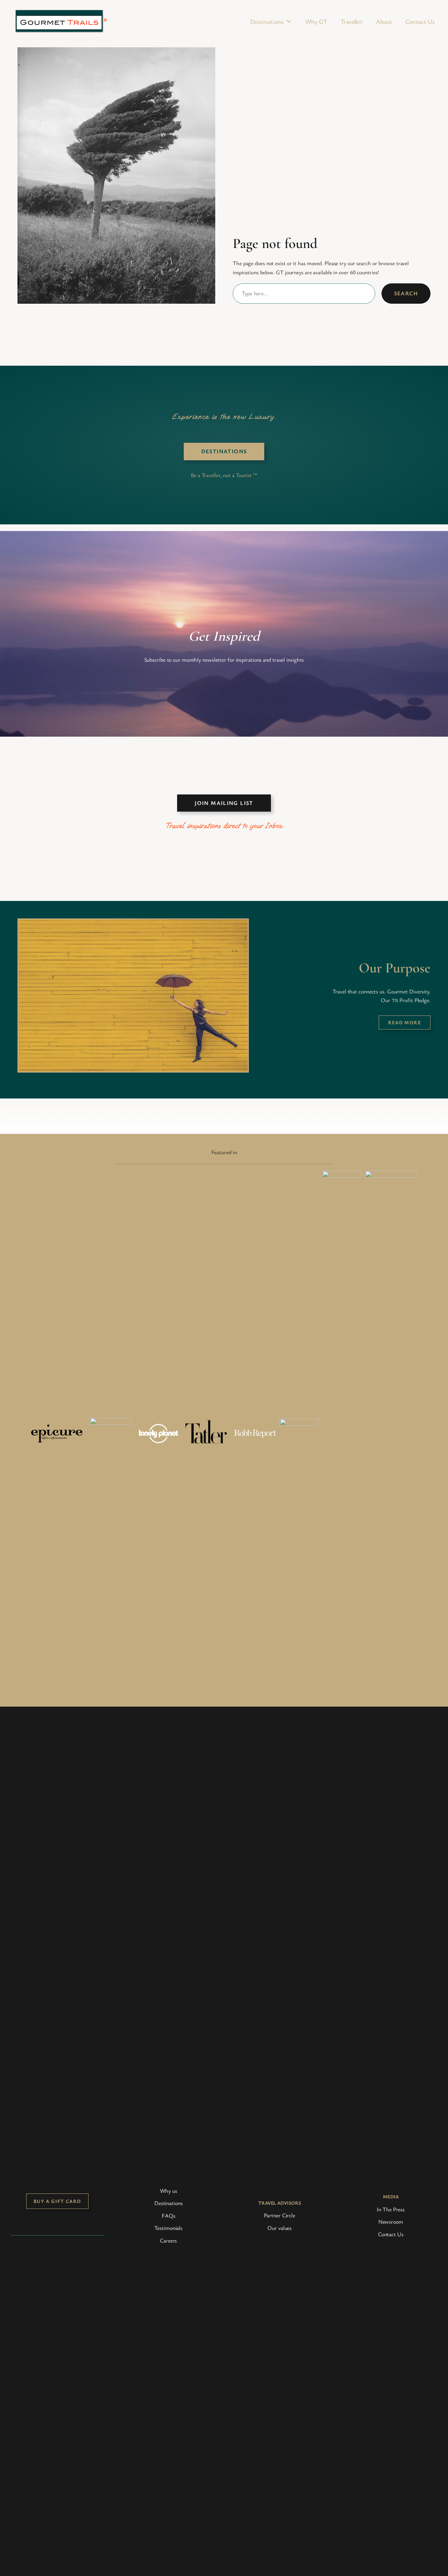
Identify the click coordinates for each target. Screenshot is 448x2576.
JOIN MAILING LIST (224, 803)
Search (406, 293)
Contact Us (420, 21)
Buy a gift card (57, 2201)
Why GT (316, 21)
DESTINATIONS (224, 451)
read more (405, 1022)
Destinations (267, 21)
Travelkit (352, 21)
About (384, 21)
